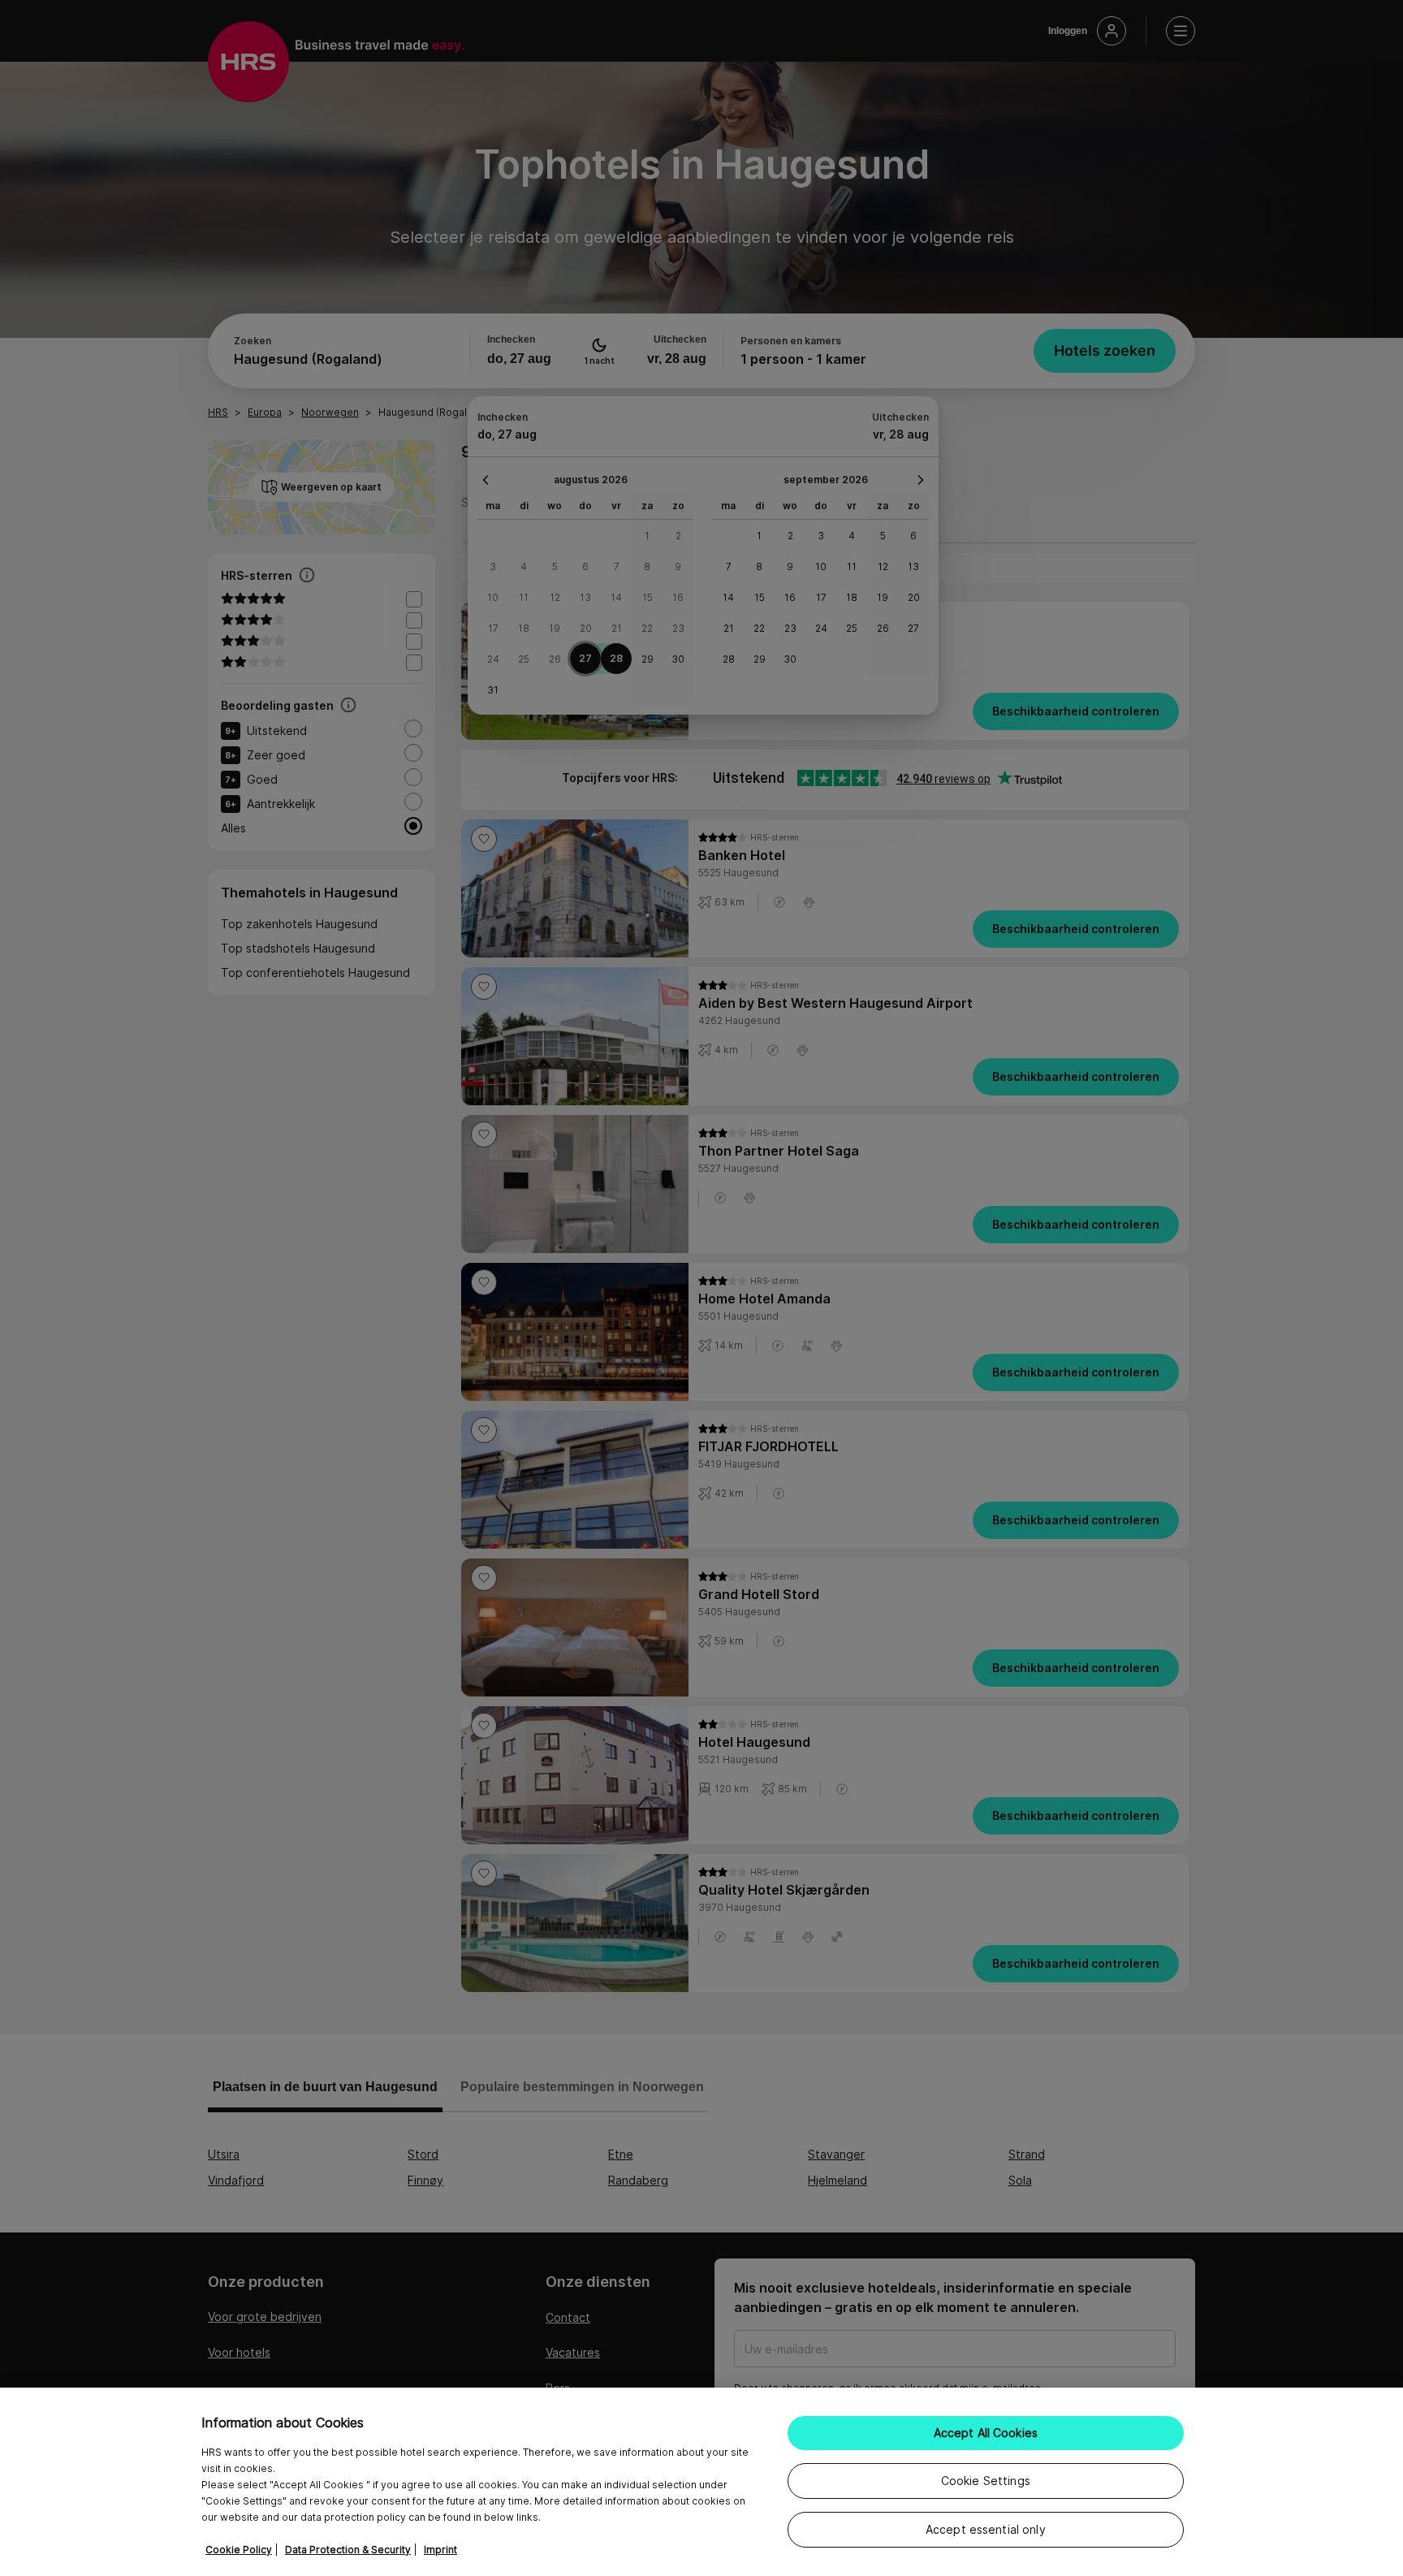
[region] (701, 2482)
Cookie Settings (986, 2481)
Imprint (440, 2550)
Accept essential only (986, 2529)
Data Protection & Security (348, 2550)
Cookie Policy (239, 2550)
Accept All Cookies (986, 2433)
